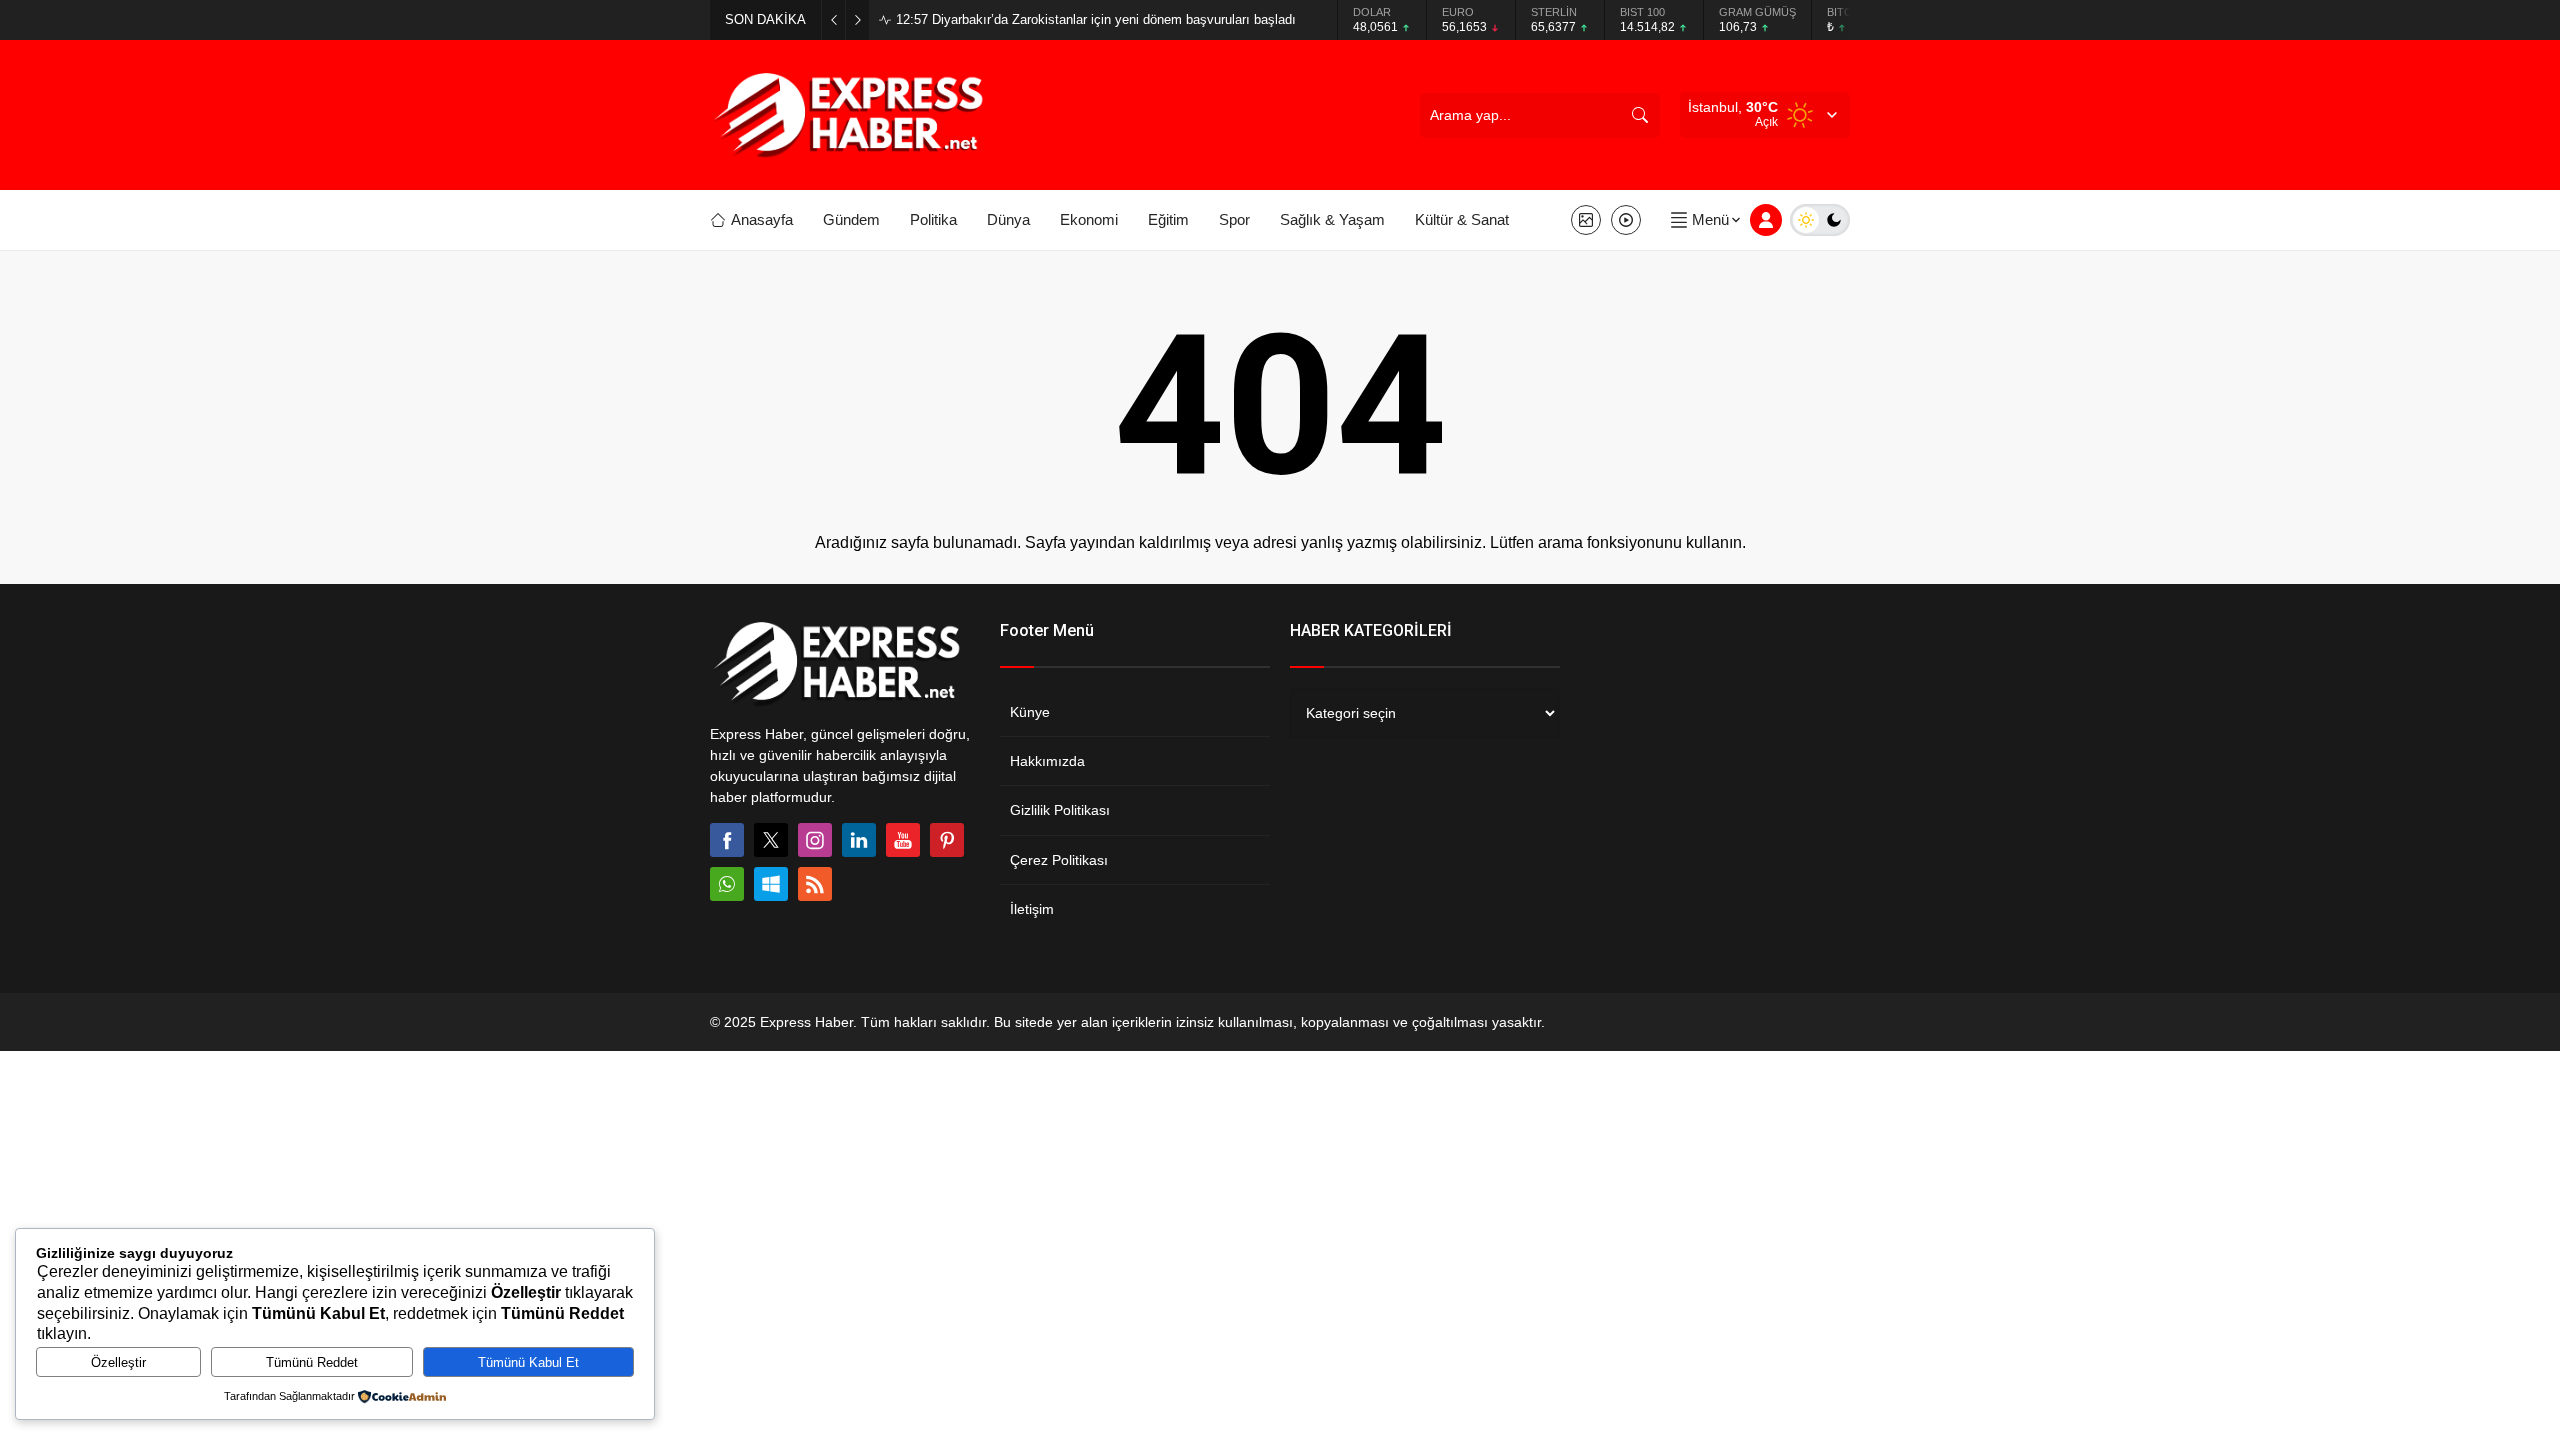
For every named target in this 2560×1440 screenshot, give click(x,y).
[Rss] (815, 884)
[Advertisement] (640, 385)
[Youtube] (903, 840)
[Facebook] (727, 840)
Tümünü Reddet (312, 1362)
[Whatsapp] (727, 884)
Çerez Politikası (1059, 860)
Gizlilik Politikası (1060, 810)
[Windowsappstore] (771, 884)
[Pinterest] (947, 840)
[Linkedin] (859, 840)
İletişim (1032, 909)
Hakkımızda (1047, 761)
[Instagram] (815, 840)
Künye (1030, 712)
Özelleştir (118, 1362)
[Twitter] (771, 840)
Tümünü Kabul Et (528, 1362)
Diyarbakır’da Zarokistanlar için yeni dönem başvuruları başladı (1096, 19)
